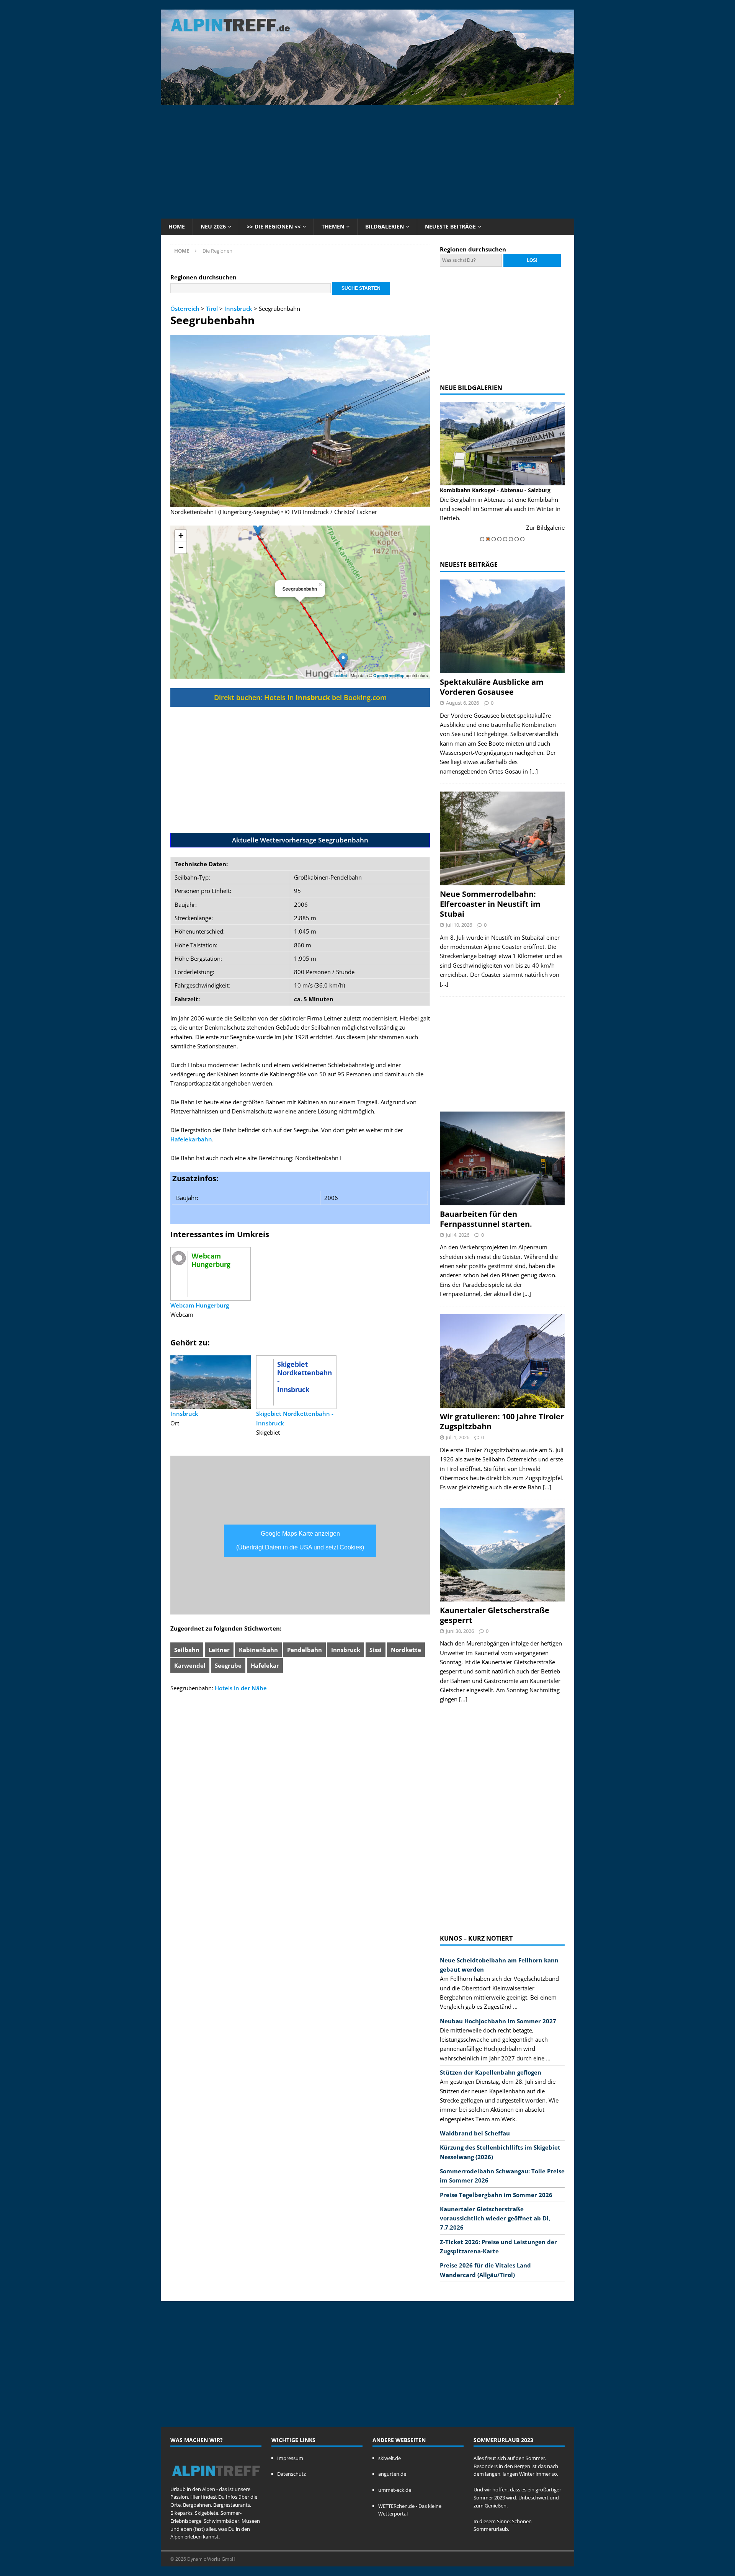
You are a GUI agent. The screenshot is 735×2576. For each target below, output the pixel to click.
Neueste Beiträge (450, 226)
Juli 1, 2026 (458, 1437)
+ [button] (181, 536)
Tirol (212, 309)
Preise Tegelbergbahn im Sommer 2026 (496, 2195)
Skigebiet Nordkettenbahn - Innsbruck (295, 1418)
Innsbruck (238, 309)
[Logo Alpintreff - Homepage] (216, 2481)
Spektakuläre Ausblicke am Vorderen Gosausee (492, 687)
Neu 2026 (213, 226)
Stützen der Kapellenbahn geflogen (491, 2072)
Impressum (290, 2458)
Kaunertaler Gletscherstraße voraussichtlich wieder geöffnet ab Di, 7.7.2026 (495, 2218)
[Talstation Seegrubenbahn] (343, 660)
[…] (534, 771)
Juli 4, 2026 (458, 1235)
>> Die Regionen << (274, 226)
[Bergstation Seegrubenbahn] (258, 528)
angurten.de (392, 2474)
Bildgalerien (385, 226)
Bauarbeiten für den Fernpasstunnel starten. (486, 1219)
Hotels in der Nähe (241, 1688)
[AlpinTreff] (367, 101)
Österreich (185, 309)
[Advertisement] (367, 161)
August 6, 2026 (462, 703)
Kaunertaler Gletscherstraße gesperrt (495, 1615)
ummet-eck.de (395, 2490)
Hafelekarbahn (191, 1139)
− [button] (181, 548)
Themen (333, 226)
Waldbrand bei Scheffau (475, 2133)
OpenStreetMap (389, 675)
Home (177, 226)
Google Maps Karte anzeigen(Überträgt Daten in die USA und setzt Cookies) (300, 1540)
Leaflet (340, 675)
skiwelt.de (390, 2458)
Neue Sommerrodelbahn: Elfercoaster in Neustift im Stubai (490, 904)
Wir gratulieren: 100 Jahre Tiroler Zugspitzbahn (502, 1421)
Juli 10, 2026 (459, 925)
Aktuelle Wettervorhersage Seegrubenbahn (300, 840)
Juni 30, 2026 (460, 1631)
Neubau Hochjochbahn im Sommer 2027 (498, 2021)
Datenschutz (292, 2474)
